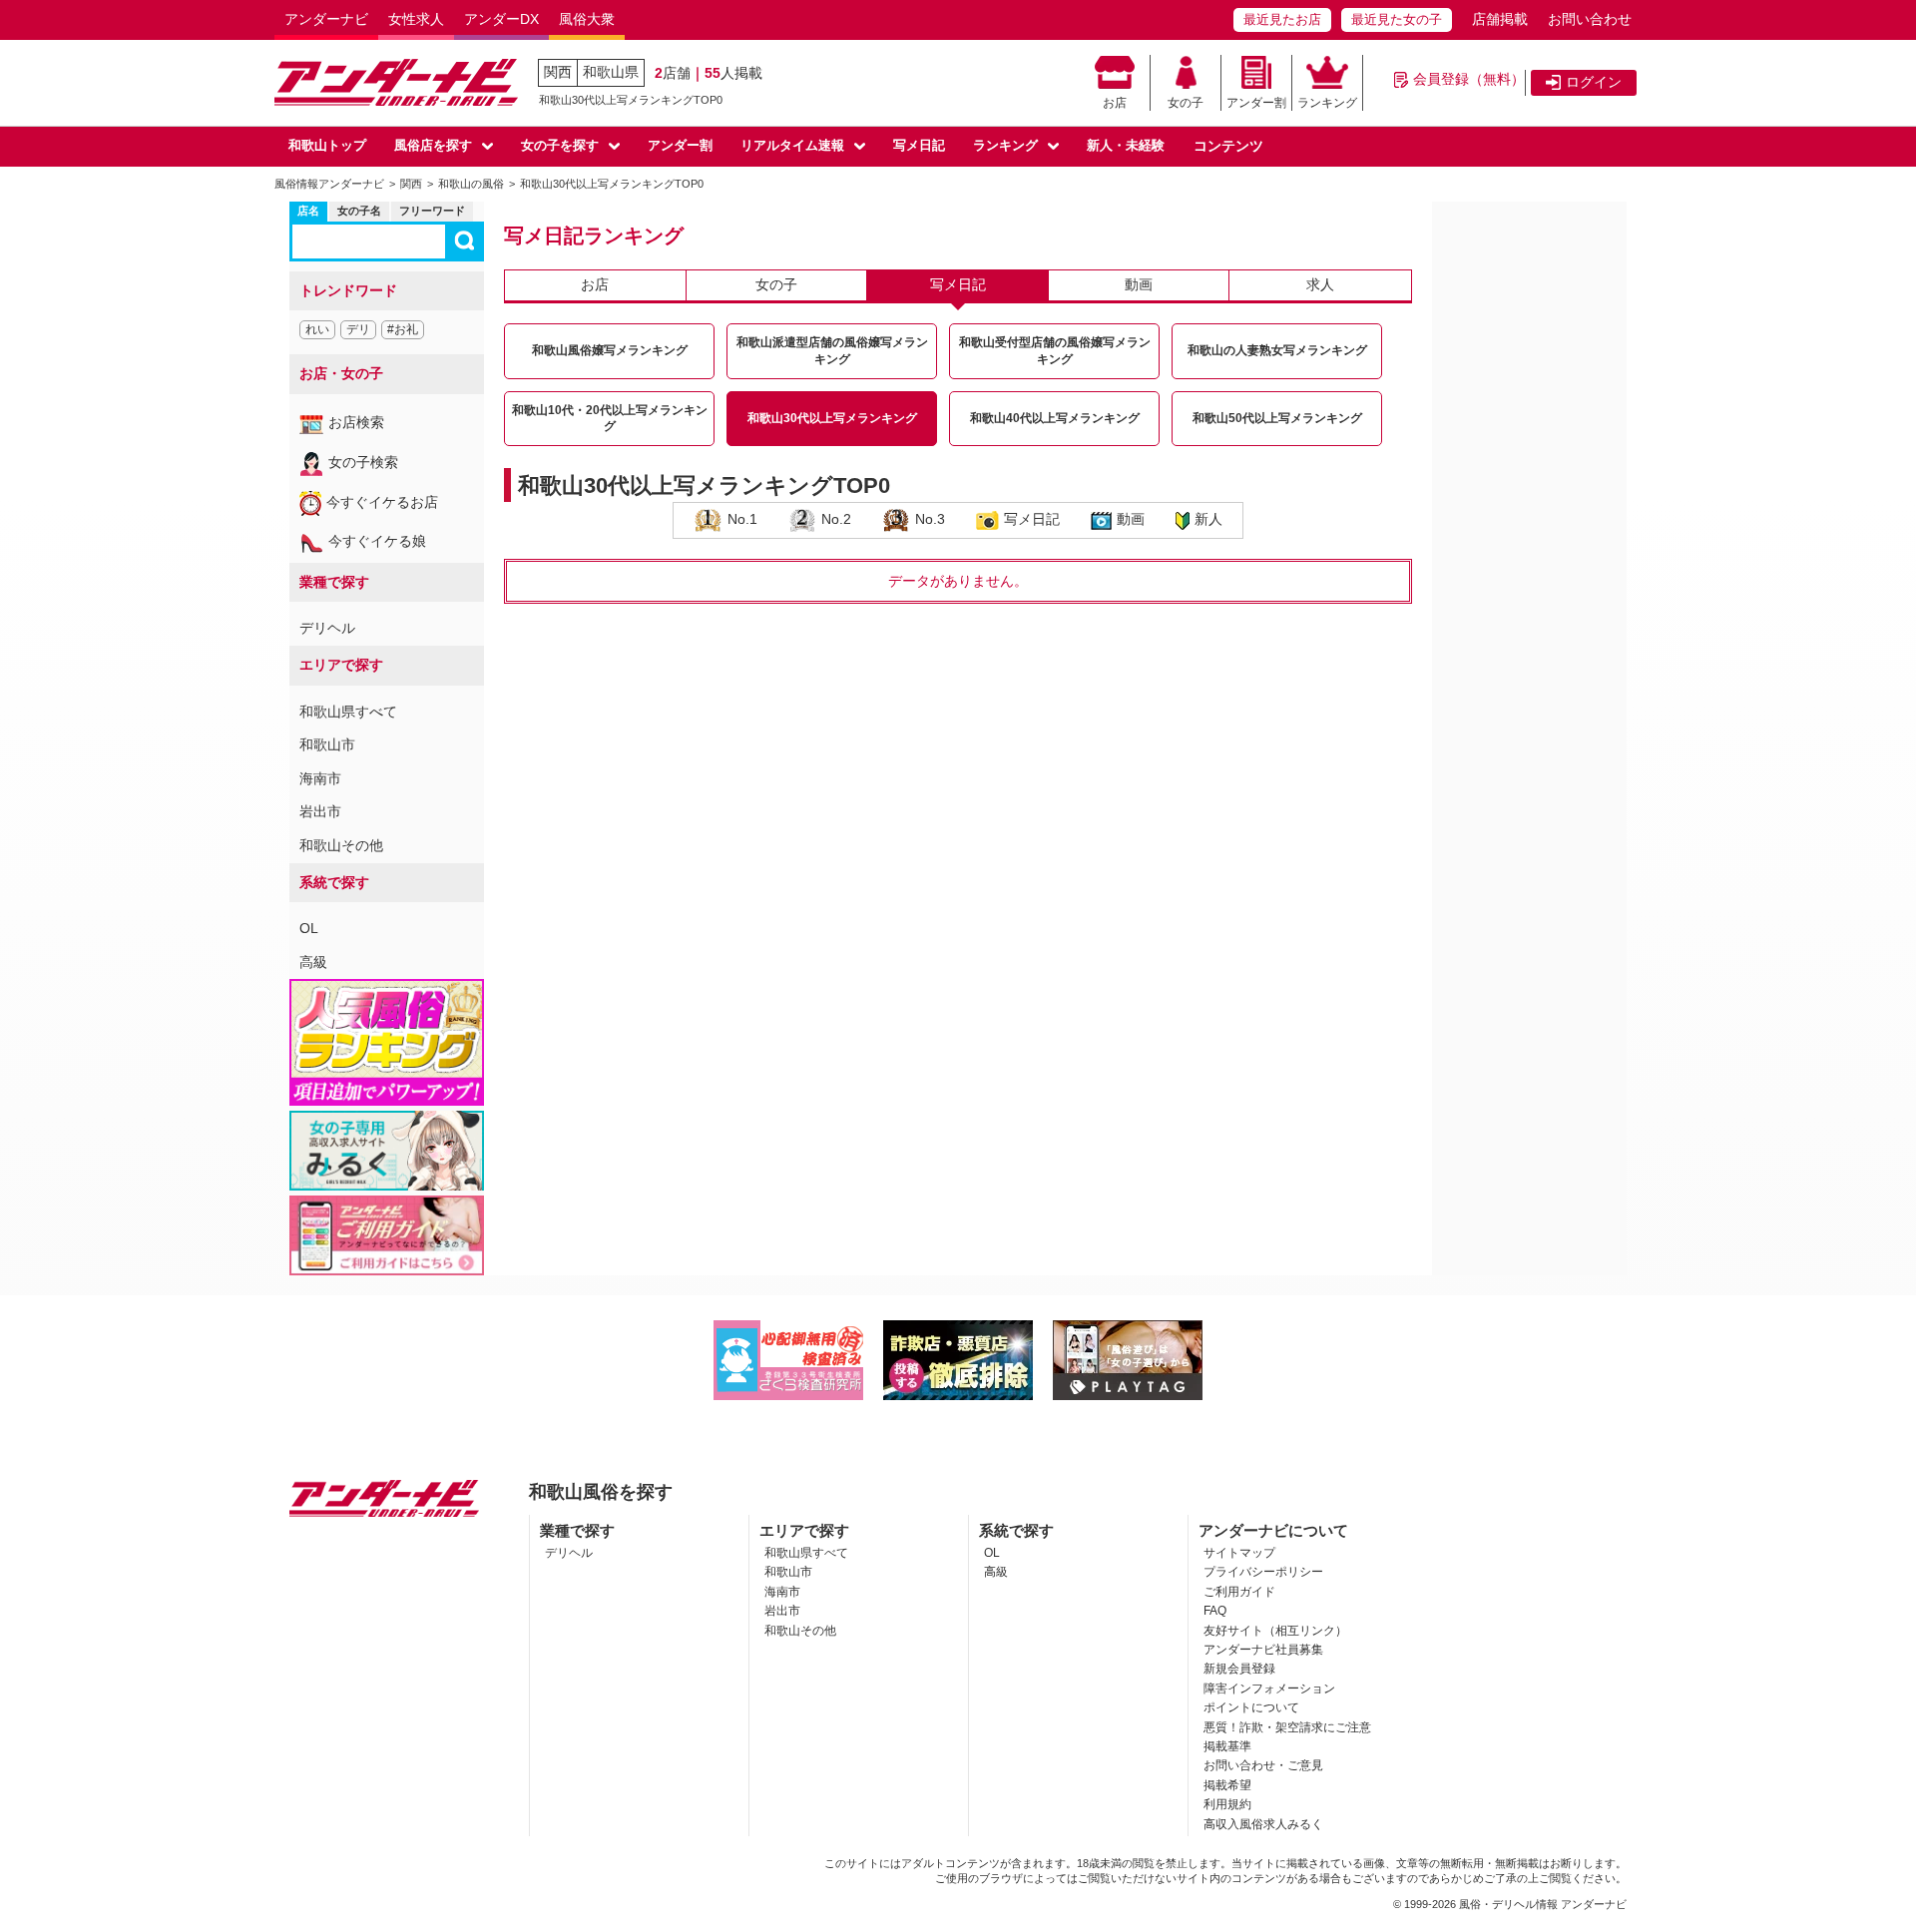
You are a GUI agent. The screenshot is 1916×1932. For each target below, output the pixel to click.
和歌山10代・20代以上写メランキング (610, 419)
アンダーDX (501, 19)
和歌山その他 (341, 845)
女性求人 (416, 19)
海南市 (320, 778)
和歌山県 (611, 72)
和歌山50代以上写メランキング (1277, 418)
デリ (358, 329)
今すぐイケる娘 (377, 541)
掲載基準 (1227, 1746)
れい (317, 329)
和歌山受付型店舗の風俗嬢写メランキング (1055, 351)
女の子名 (359, 211)
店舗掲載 (1500, 19)
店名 (308, 211)
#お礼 (403, 329)
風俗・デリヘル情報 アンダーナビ (1543, 1904)
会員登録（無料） (1469, 79)
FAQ (1215, 1611)
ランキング (1327, 103)
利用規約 (1227, 1804)
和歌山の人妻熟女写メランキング (1277, 350)
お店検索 (356, 422)
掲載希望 (1227, 1785)
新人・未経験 (1126, 145)
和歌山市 (327, 744)
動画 (1139, 284)
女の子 (1186, 103)
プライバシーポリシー (1263, 1572)
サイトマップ (1239, 1553)
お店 (1115, 103)
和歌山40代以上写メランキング (1055, 418)
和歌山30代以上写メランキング (832, 418)
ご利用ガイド (1239, 1592)
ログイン (1594, 82)
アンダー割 (1256, 103)
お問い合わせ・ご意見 (1263, 1765)
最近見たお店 (1282, 19)
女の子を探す (560, 145)
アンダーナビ (326, 19)
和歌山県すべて (348, 712)
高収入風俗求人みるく (1263, 1824)
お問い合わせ (1590, 19)
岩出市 (320, 811)
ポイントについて (1251, 1707)
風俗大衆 (587, 19)
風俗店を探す (433, 145)
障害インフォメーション (1269, 1689)
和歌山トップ (327, 145)
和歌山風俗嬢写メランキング (610, 350)
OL (309, 928)
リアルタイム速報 (792, 145)
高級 (313, 962)
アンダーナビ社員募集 (1263, 1650)
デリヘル (327, 628)
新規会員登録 (1239, 1669)
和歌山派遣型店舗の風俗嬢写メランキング (832, 351)
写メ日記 (919, 145)
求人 (1320, 284)
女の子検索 (363, 462)
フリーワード (432, 211)
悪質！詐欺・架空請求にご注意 (1287, 1727)
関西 (558, 72)
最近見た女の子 (1397, 19)
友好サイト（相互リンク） (1275, 1631)
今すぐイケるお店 (382, 502)
